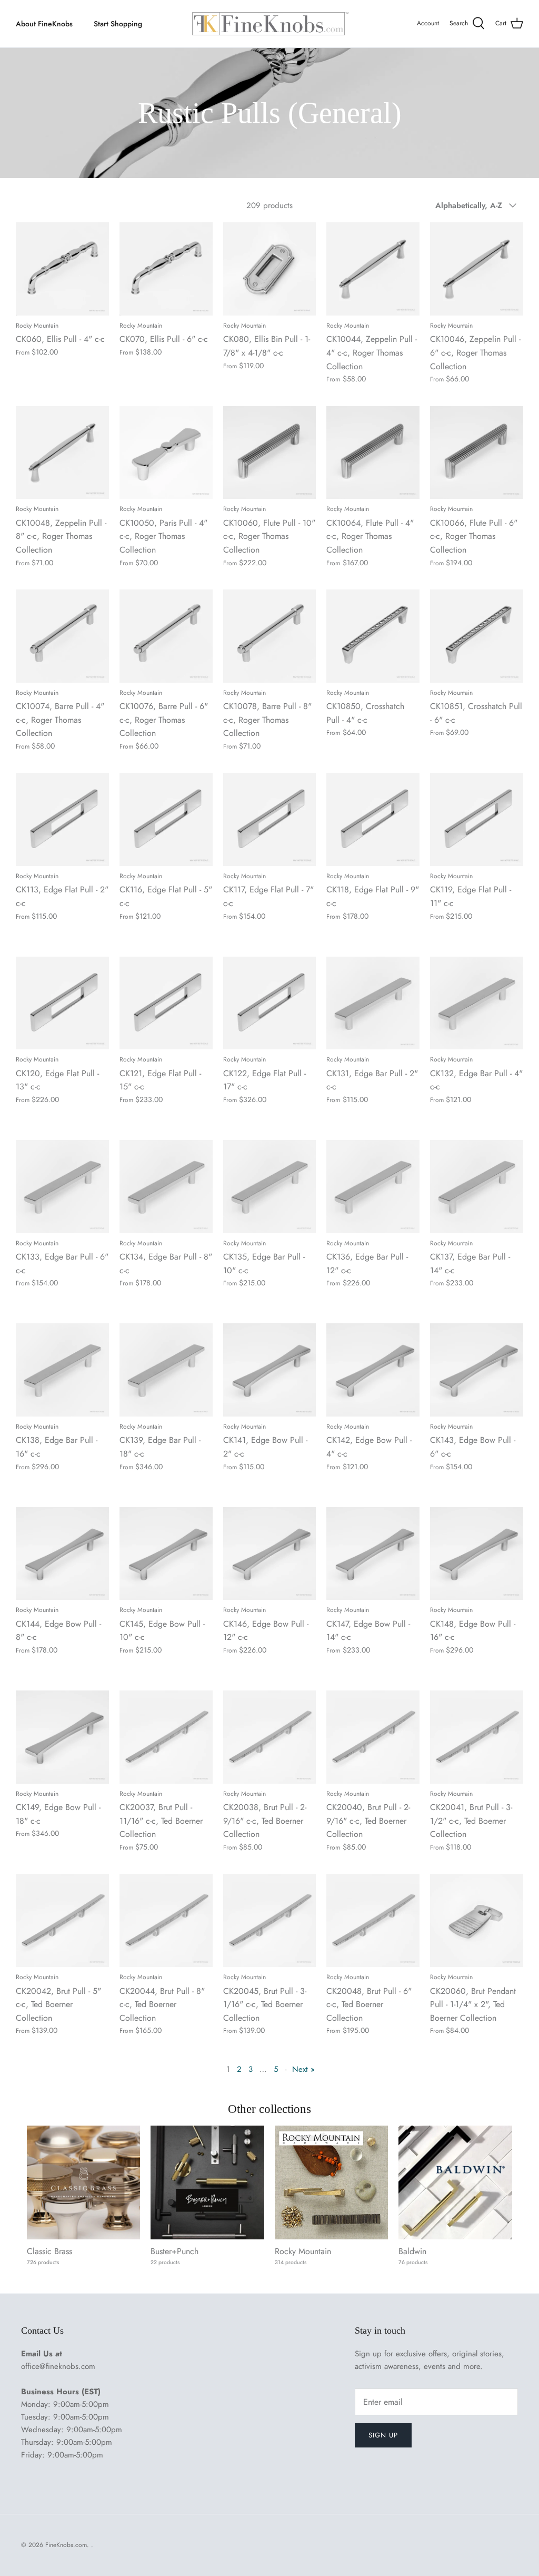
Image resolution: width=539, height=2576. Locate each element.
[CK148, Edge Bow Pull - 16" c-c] (477, 1554)
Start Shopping (118, 24)
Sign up (383, 2435)
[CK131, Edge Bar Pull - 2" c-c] (373, 1003)
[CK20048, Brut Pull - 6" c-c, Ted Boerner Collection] (373, 1920)
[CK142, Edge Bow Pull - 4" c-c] (373, 1370)
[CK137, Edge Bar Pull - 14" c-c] (477, 1187)
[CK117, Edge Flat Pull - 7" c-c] (270, 819)
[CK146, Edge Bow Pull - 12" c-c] (270, 1554)
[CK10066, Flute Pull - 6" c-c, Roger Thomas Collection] (477, 453)
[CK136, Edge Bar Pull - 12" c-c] (373, 1187)
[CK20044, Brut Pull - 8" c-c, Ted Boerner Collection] (166, 1920)
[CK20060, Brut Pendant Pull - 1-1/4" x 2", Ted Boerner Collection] (477, 1920)
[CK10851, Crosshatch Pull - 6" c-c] (477, 636)
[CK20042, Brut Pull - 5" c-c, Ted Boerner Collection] (62, 1920)
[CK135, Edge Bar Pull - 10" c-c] (270, 1187)
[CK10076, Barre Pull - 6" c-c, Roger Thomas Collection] (166, 636)
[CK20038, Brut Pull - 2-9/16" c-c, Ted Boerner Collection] (270, 1737)
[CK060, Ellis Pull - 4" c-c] (62, 269)
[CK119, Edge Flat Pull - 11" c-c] (477, 819)
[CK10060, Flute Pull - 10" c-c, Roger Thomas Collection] (270, 453)
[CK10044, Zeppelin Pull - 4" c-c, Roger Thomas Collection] (373, 269)
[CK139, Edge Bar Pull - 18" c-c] (166, 1370)
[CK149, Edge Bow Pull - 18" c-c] (62, 1737)
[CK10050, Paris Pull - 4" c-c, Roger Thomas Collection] (166, 453)
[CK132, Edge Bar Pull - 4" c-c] (477, 1003)
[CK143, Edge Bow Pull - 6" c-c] (477, 1370)
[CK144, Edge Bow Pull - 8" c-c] (62, 1554)
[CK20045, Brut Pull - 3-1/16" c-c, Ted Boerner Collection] (270, 1920)
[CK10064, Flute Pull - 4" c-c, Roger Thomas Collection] (373, 453)
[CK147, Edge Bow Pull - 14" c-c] (373, 1554)
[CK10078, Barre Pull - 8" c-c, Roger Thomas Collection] (270, 636)
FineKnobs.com (66, 2545)
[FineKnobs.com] (269, 24)
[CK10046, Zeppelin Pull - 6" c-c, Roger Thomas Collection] (477, 269)
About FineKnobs (44, 24)
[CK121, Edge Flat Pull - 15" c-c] (166, 1003)
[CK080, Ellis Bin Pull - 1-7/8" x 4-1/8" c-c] (270, 269)
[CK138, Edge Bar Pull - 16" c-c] (62, 1370)
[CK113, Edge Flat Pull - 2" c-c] (62, 819)
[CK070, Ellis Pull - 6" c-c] (166, 269)
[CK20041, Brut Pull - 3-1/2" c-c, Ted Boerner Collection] (477, 1737)
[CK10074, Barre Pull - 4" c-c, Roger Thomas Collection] (62, 636)
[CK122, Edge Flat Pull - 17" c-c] (270, 1003)
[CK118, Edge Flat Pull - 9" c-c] (373, 819)
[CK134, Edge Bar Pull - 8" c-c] (166, 1187)
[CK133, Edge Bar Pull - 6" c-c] (62, 1187)
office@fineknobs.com (58, 2366)
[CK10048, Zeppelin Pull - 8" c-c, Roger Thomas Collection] (62, 453)
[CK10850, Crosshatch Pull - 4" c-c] (373, 636)
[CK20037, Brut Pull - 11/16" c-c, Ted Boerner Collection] (166, 1737)
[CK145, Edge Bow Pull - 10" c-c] (166, 1554)
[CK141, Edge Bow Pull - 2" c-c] (270, 1370)
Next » (303, 2069)
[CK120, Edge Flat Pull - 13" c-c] (62, 1003)
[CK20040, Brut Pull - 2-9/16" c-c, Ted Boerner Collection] (373, 1737)
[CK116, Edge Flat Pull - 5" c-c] (166, 819)
